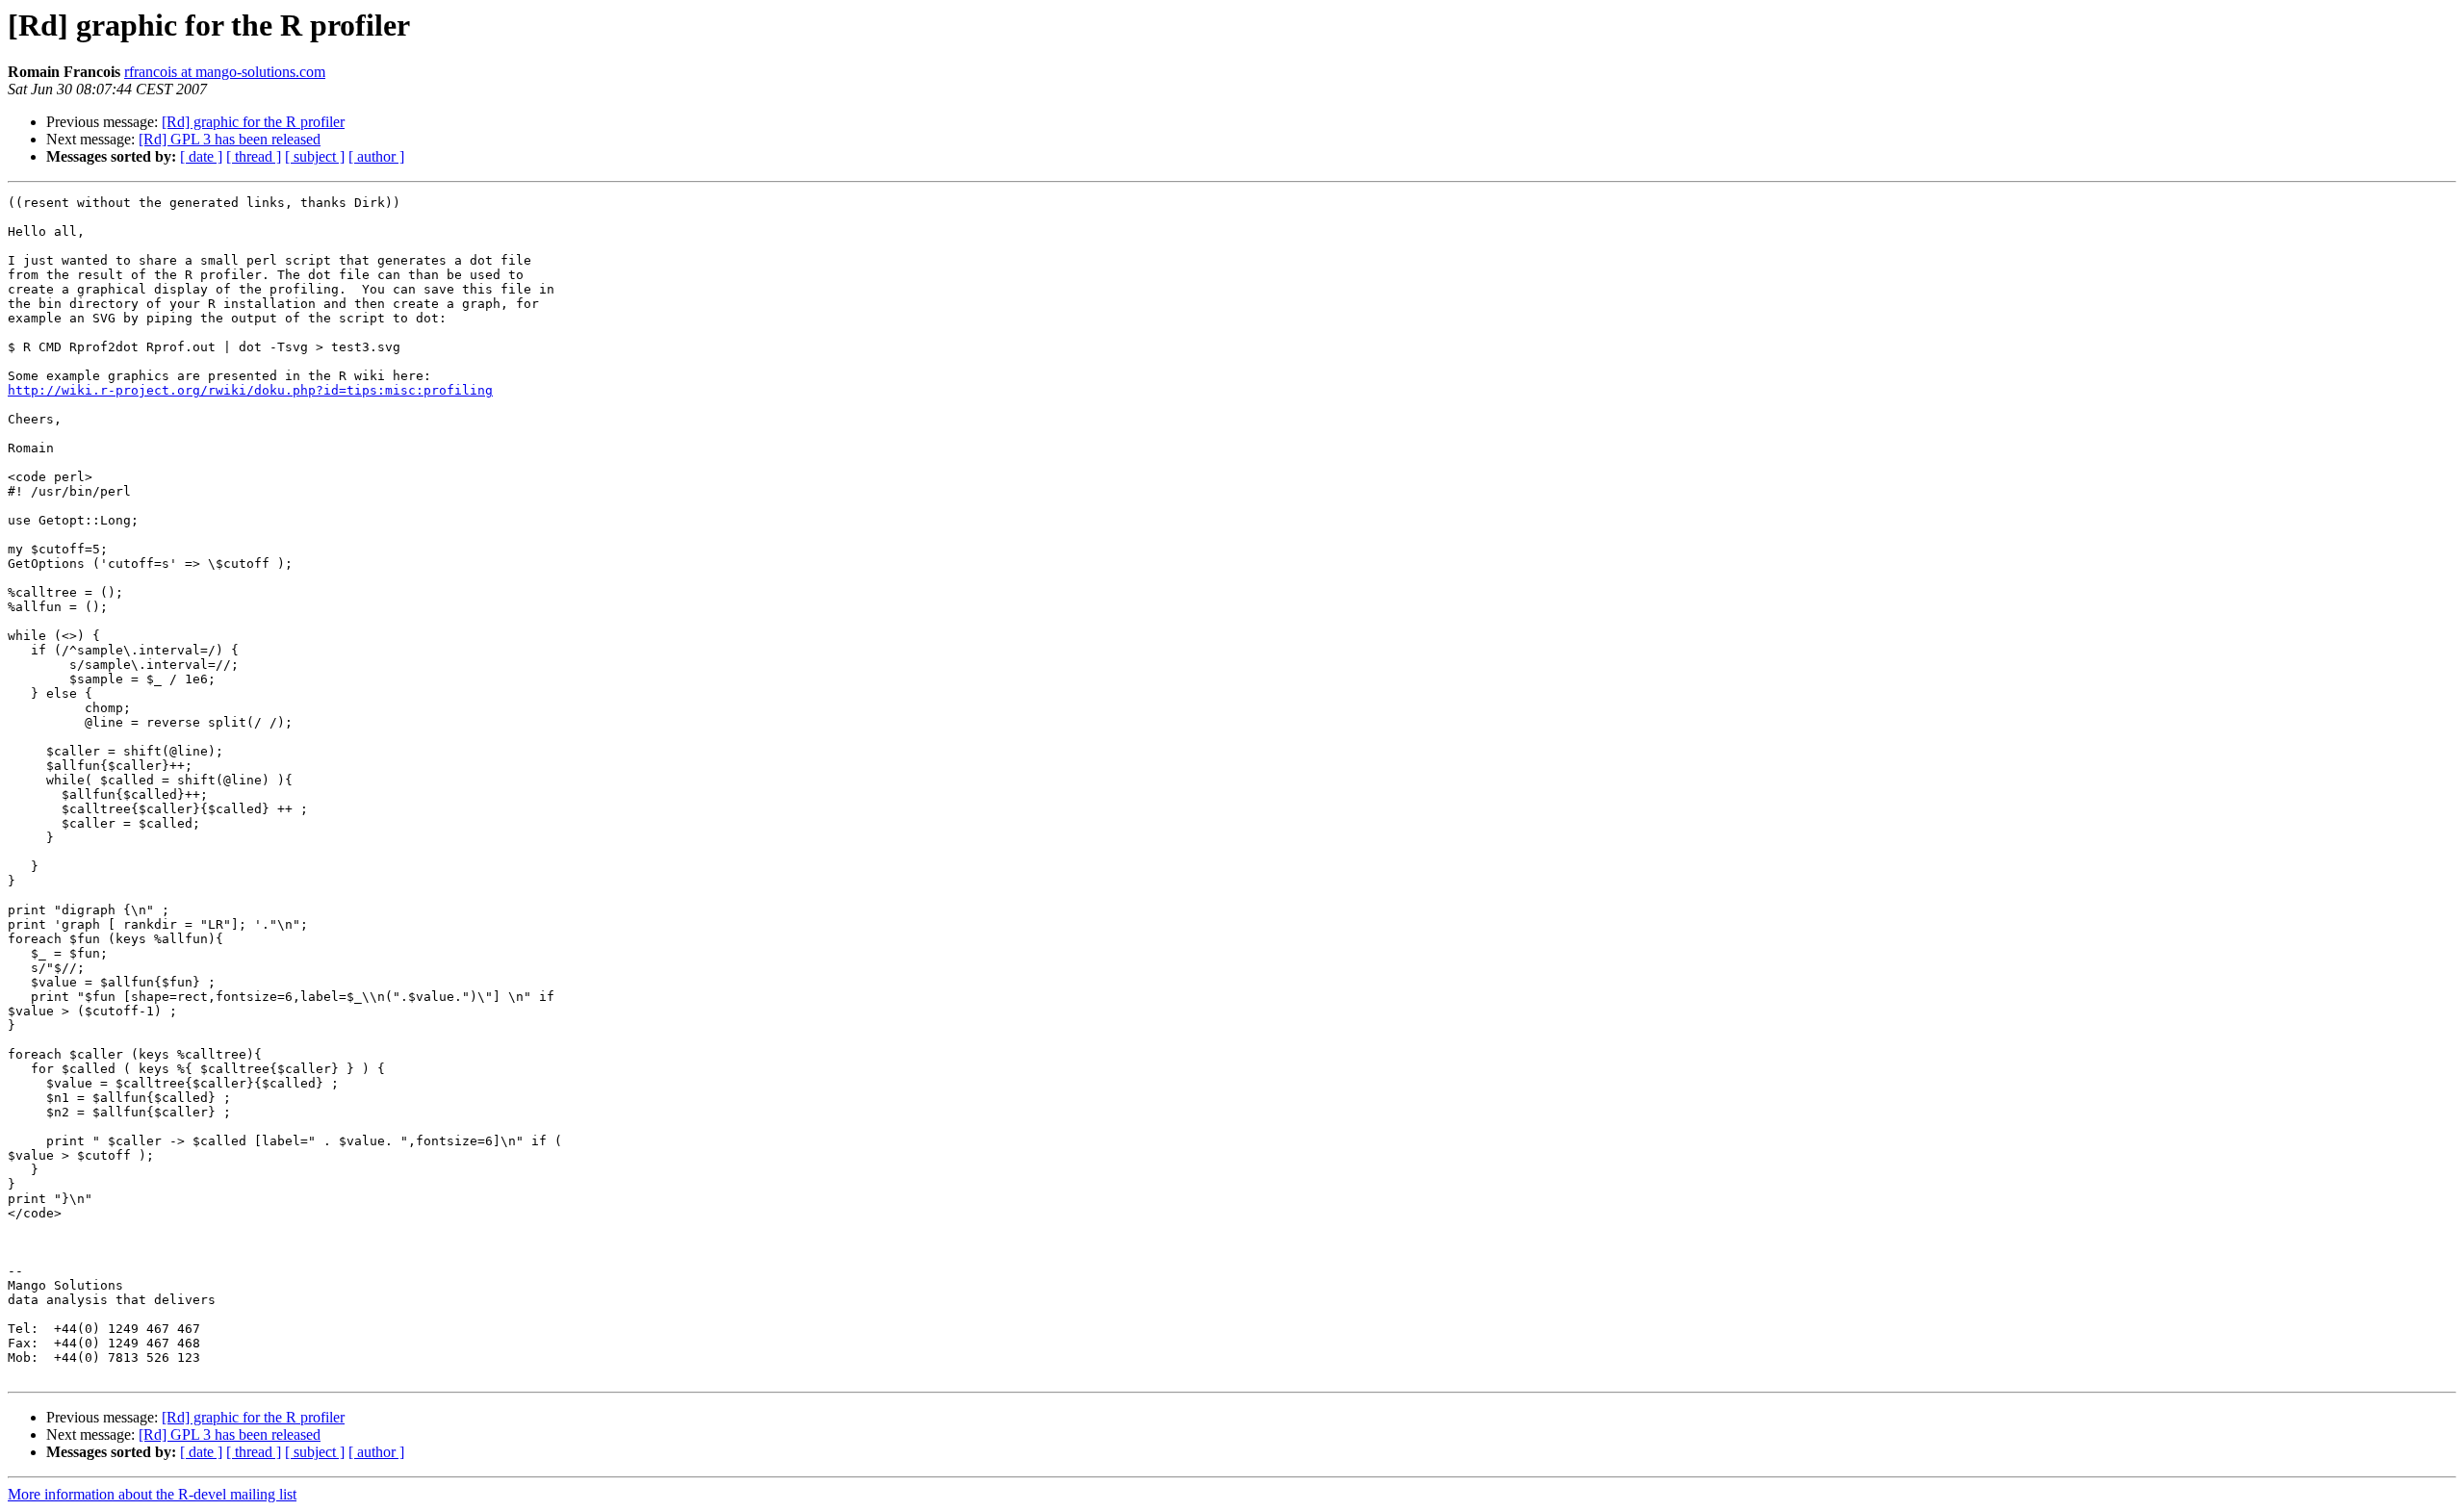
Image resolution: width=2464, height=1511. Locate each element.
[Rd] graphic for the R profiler (253, 122)
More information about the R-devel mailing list (152, 1494)
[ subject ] (315, 156)
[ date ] (201, 156)
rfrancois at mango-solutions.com (225, 72)
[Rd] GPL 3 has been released (230, 139)
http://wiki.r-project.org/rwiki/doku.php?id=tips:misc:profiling (250, 390)
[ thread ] (254, 156)
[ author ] (376, 156)
